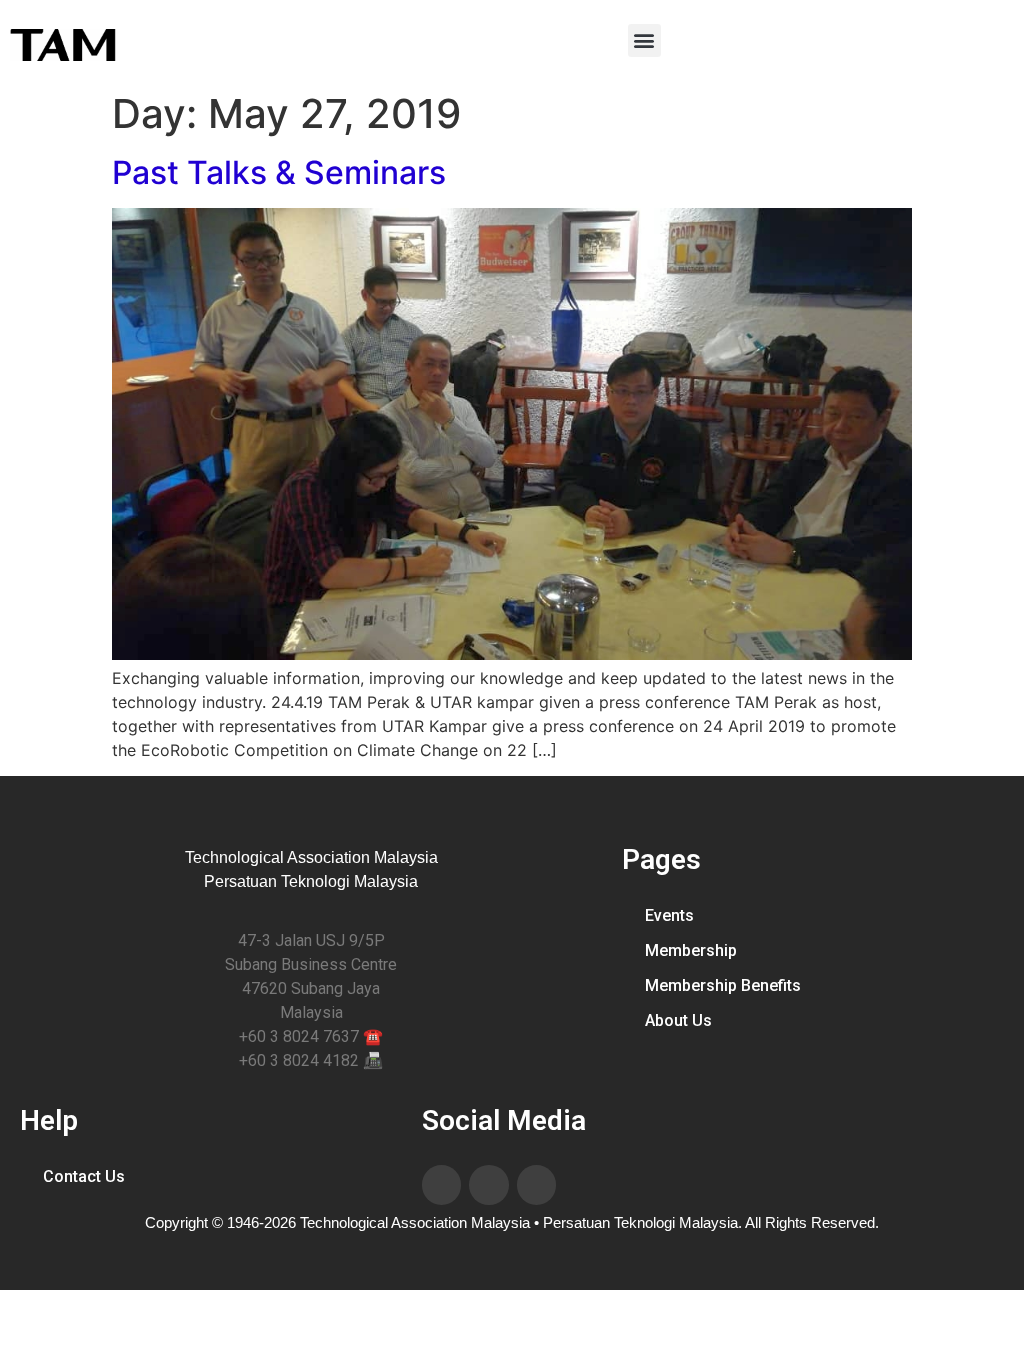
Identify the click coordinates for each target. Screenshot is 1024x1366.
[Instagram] (537, 1185)
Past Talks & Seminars (279, 172)
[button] (644, 40)
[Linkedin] (489, 1185)
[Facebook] (442, 1185)
